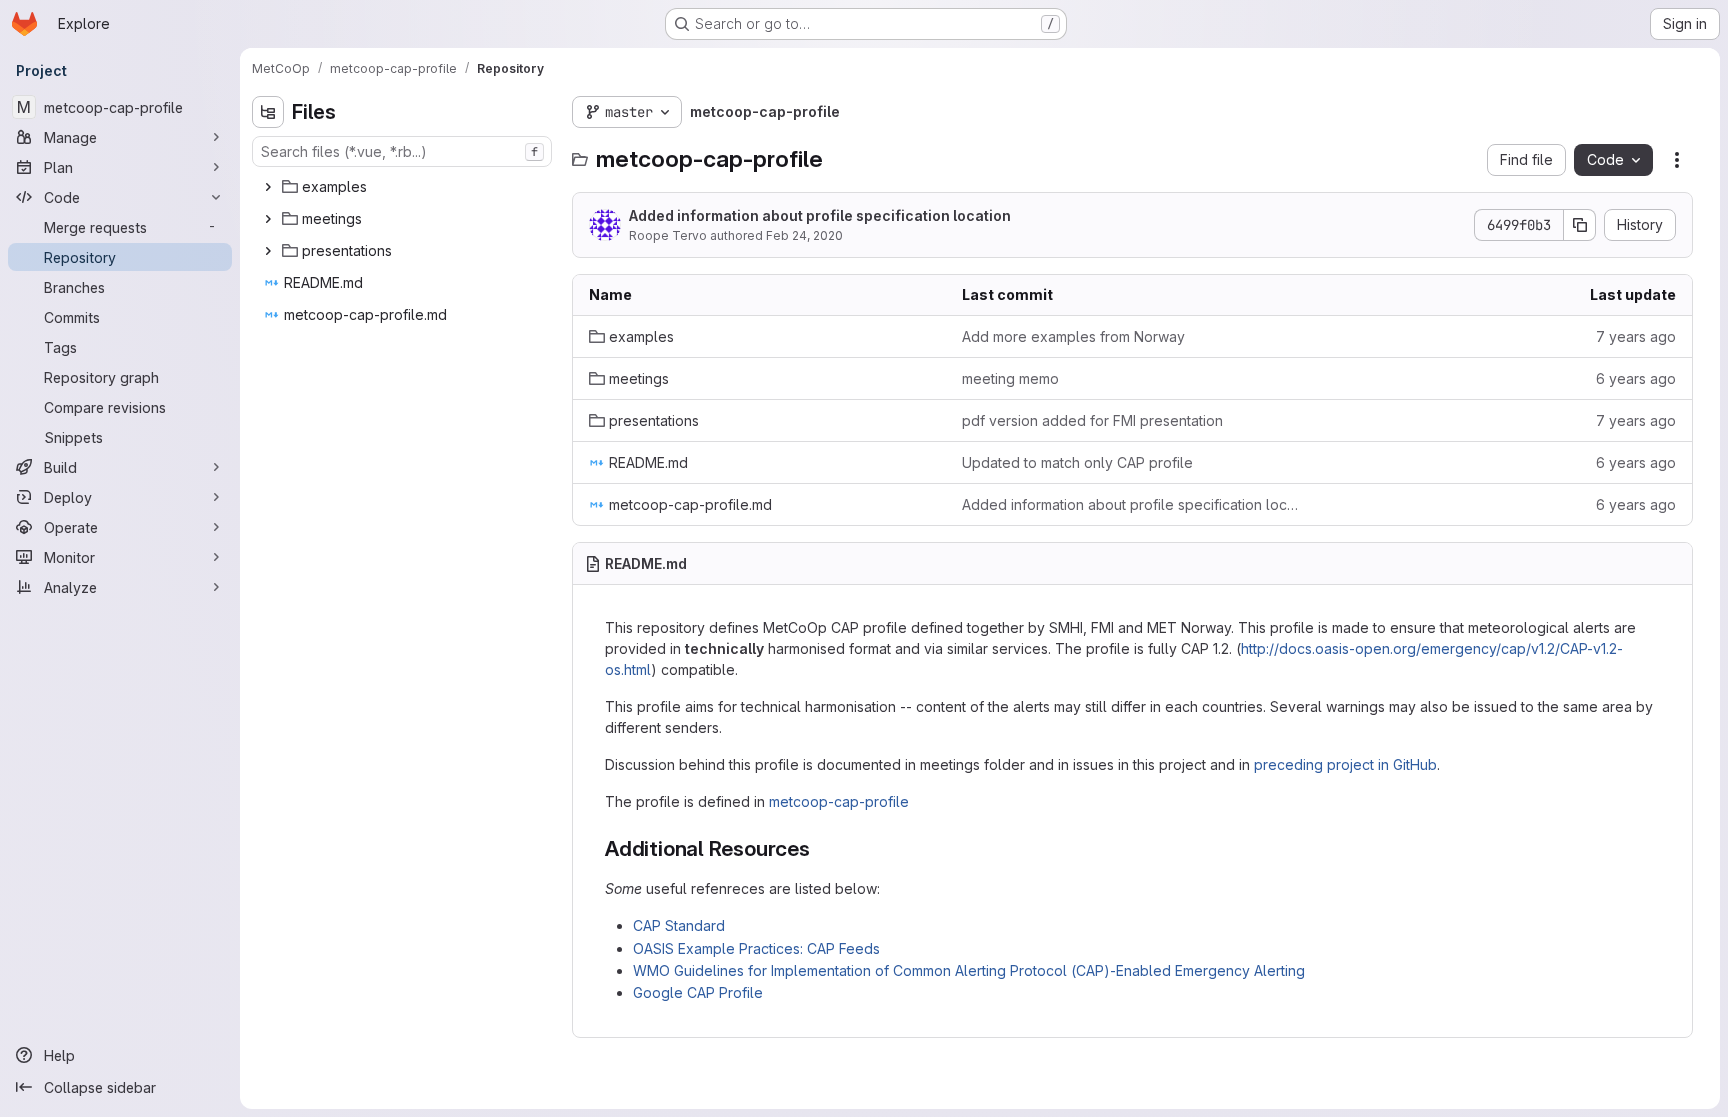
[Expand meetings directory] (268, 219)
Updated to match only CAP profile (1077, 462)
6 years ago (1636, 378)
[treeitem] (404, 187)
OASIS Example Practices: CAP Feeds (756, 948)
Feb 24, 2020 (804, 235)
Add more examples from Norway (1073, 336)
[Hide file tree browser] (268, 112)
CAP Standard (679, 925)
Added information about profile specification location (820, 215)
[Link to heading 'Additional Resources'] (821, 848)
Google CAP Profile (698, 992)
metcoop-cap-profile (839, 801)
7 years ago (1636, 336)
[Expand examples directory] (268, 187)
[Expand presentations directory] (268, 251)
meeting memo (1010, 378)
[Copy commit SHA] (1580, 225)
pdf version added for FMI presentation (1092, 420)
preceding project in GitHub (1345, 764)
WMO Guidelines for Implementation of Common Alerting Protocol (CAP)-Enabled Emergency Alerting (969, 970)
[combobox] (402, 151)
